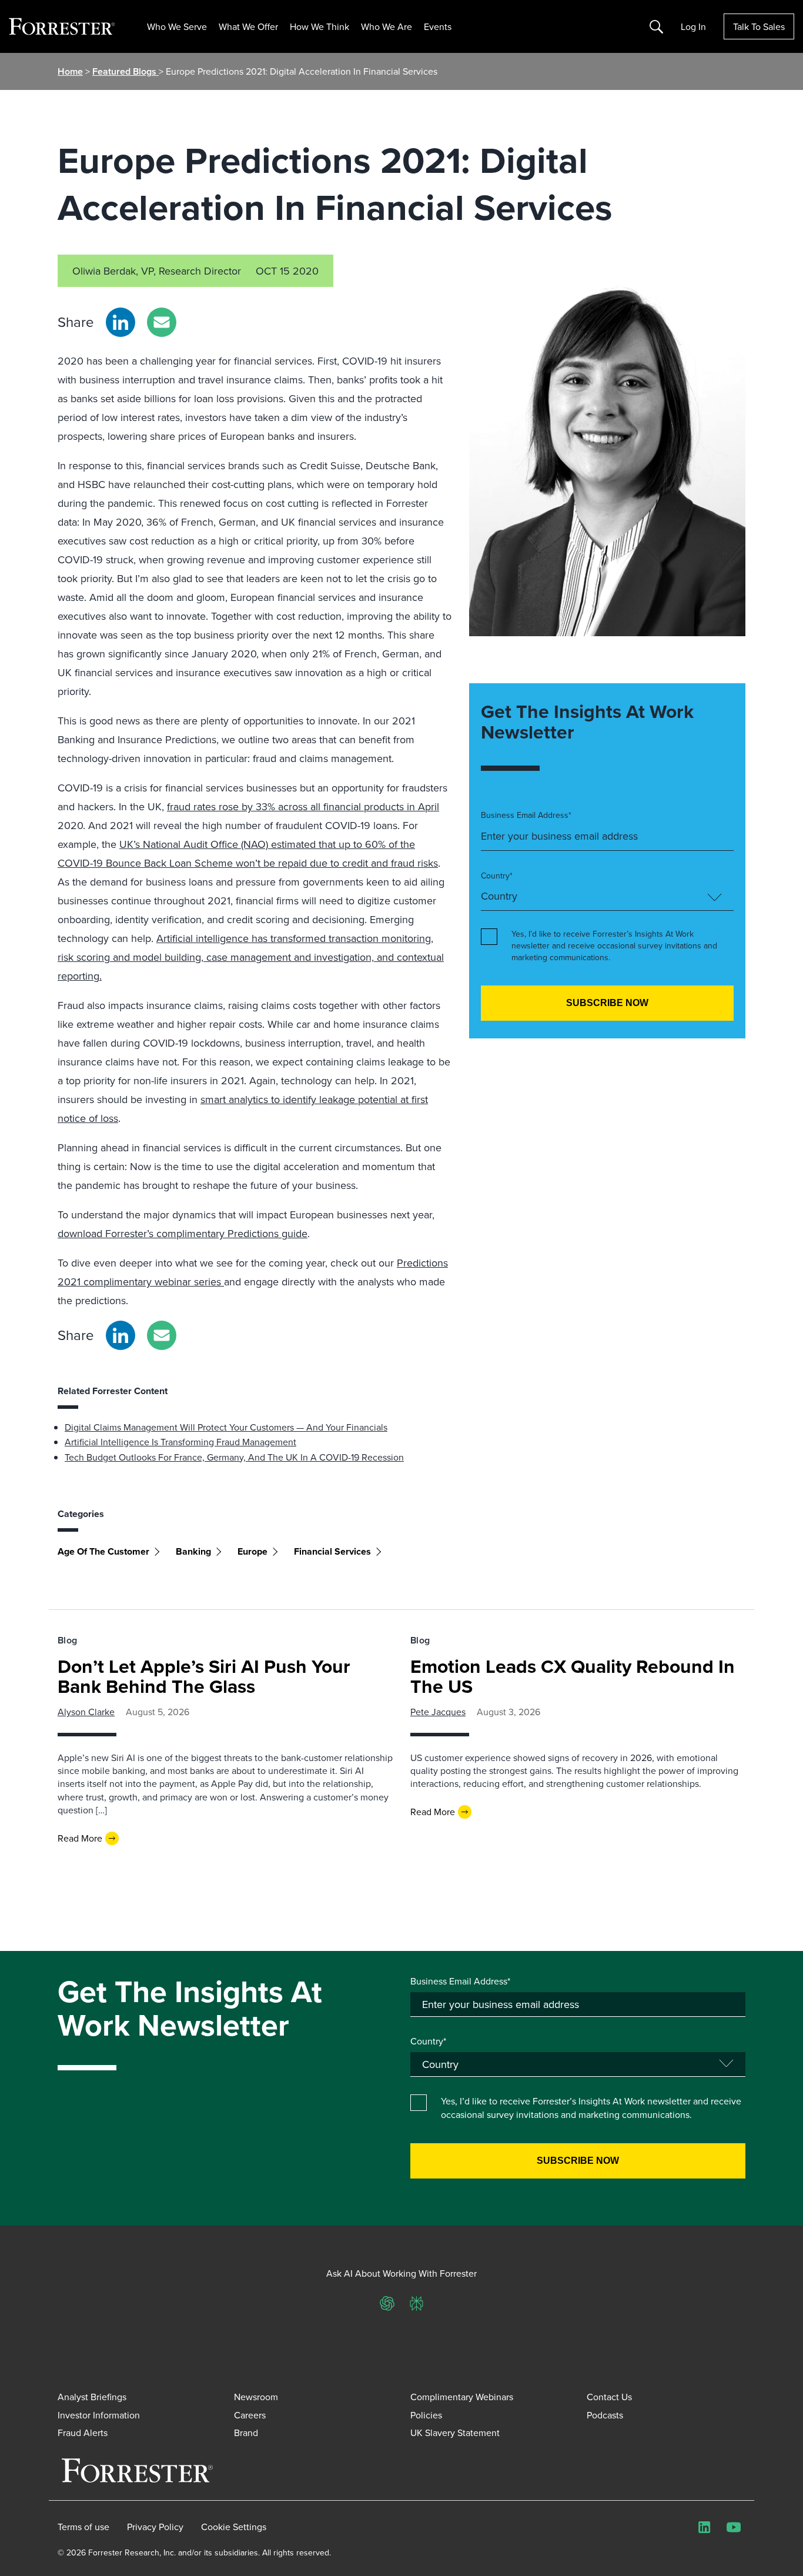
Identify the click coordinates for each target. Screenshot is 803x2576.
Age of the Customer (103, 1551)
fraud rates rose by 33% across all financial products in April (303, 806)
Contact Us (609, 2397)
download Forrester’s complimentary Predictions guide (183, 1233)
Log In (693, 26)
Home (70, 71)
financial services (332, 1551)
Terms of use (83, 2527)
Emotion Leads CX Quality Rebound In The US (573, 1676)
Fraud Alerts (83, 2433)
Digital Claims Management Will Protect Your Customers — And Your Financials (226, 1427)
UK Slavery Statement (455, 2433)
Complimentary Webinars (462, 2397)
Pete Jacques (438, 1712)
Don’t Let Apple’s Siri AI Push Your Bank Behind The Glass (204, 1676)
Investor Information (99, 2415)
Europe (252, 1551)
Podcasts (605, 2415)
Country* (497, 876)
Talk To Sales (759, 26)
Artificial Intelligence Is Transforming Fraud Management (180, 1442)
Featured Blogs (126, 71)
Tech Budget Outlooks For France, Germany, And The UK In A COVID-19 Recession (234, 1457)
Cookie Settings (234, 2527)
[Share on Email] (162, 322)
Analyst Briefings (92, 2397)
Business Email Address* (526, 815)
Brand (246, 2433)
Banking (193, 1551)
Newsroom (256, 2397)
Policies (426, 2415)
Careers (250, 2415)
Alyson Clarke (86, 1712)
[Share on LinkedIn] (121, 322)
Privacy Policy (155, 2527)
